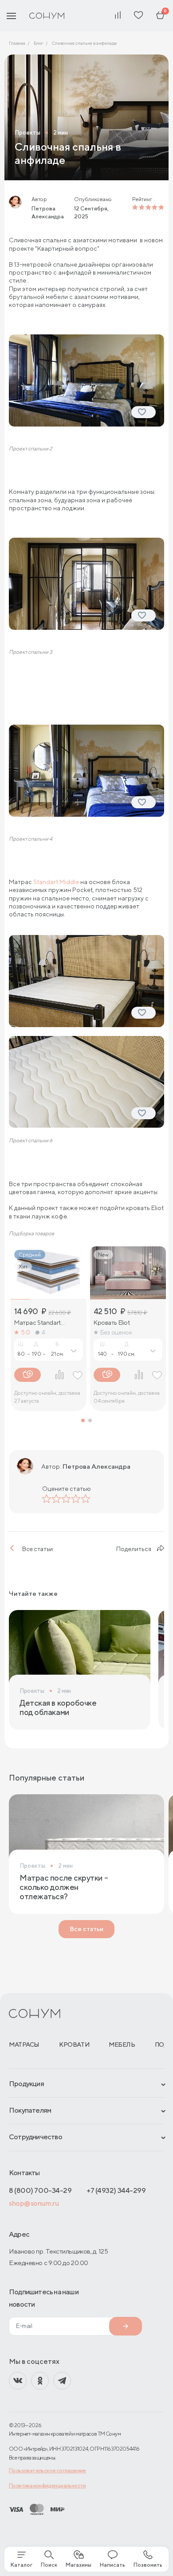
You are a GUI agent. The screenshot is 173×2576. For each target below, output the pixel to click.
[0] (160, 16)
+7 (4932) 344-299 (116, 2190)
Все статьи (37, 1549)
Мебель (122, 2045)
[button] (83, 1420)
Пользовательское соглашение (47, 2470)
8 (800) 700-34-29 (40, 2190)
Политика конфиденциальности (47, 2485)
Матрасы (24, 2045)
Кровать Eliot (112, 1323)
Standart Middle (56, 882)
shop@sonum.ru (34, 2203)
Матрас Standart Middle (37, 1323)
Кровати (74, 2045)
